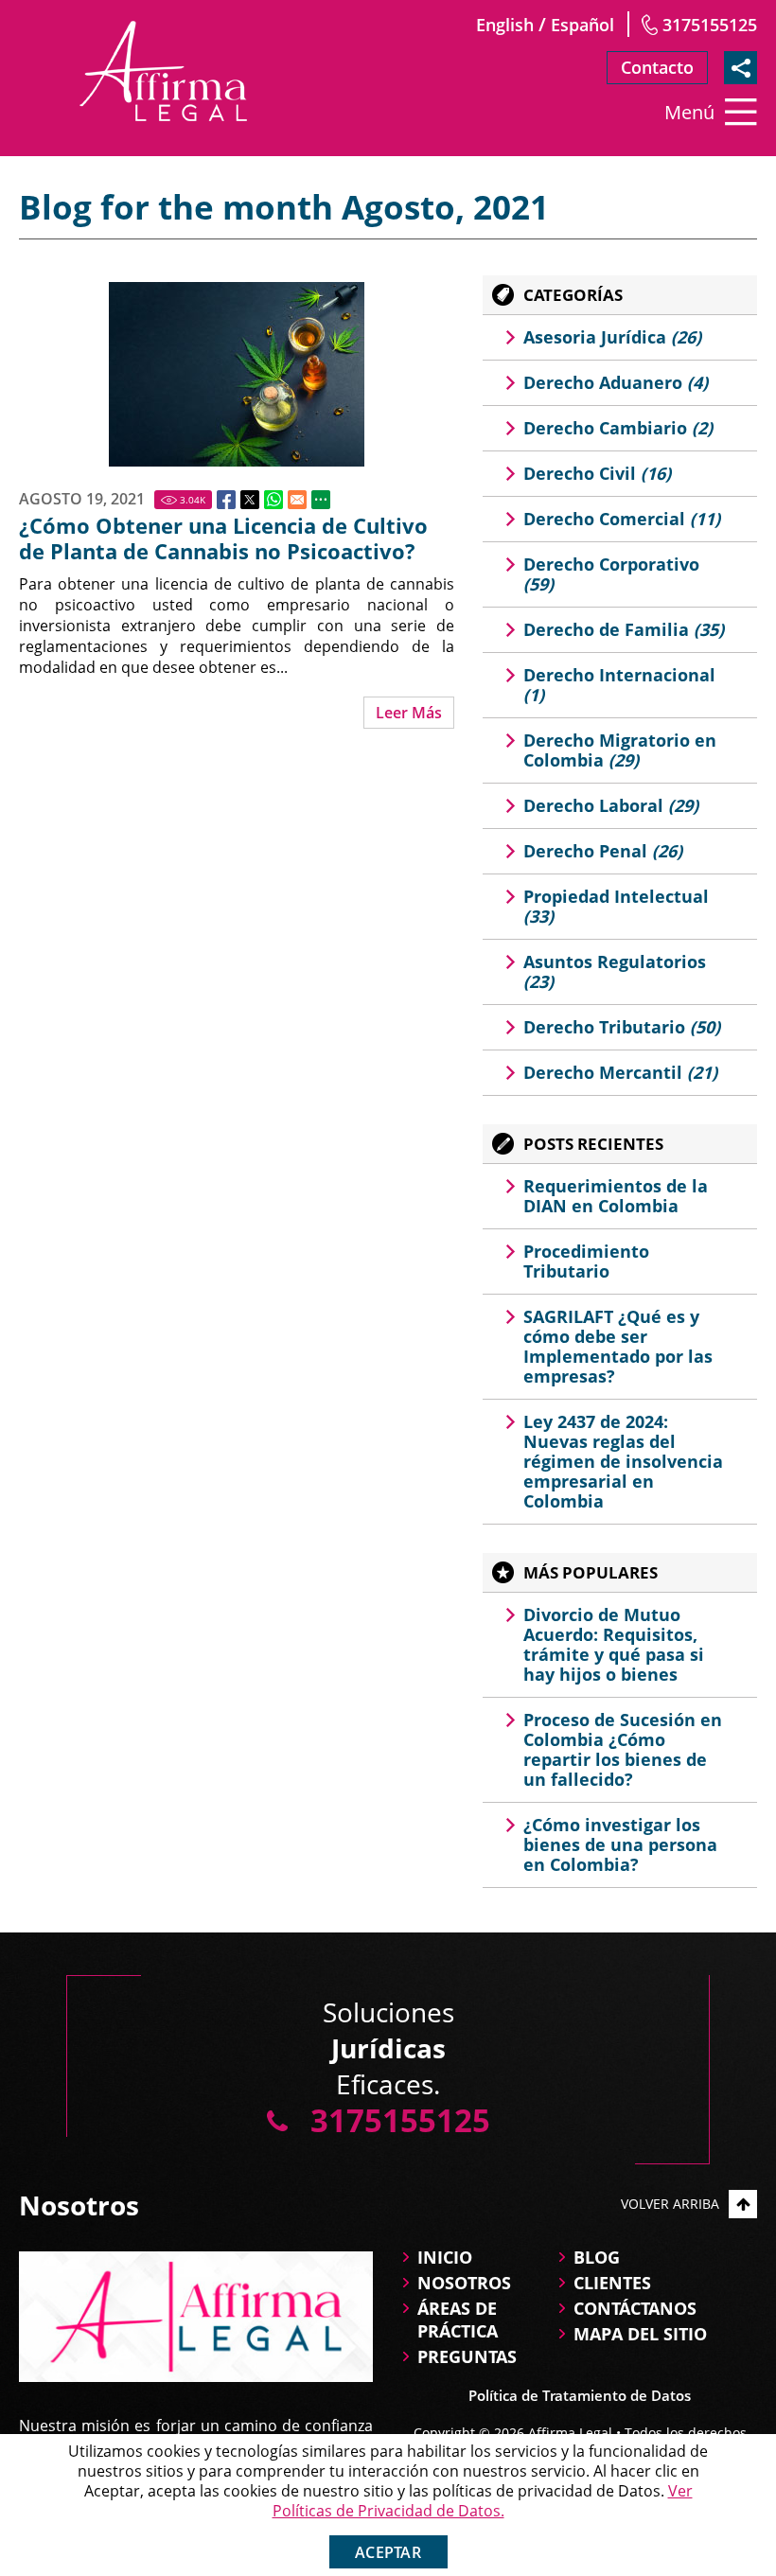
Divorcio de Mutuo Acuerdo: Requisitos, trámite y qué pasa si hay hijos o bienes (614, 1644)
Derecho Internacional (619, 685)
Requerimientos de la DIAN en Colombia (616, 1196)
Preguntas (467, 2356)
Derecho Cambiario (618, 428)
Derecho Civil (597, 473)
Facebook (226, 500)
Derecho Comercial (622, 519)
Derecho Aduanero (616, 382)
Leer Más (409, 713)
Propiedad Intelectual (616, 906)
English (505, 25)
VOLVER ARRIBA (670, 2204)
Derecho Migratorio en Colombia (620, 750)
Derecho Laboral (611, 805)
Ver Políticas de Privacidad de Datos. (483, 2501)
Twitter (250, 500)
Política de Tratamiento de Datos (580, 2395)
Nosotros (464, 2283)
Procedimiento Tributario (586, 1261)
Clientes (612, 2283)
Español (582, 25)
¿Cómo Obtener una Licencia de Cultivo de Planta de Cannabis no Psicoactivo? (223, 538)
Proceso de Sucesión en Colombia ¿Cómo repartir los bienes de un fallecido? (623, 1749)
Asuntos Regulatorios (615, 971)
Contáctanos (635, 2308)
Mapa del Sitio (640, 2334)
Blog (597, 2257)
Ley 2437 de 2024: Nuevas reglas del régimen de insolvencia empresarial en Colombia (623, 1461)
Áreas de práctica (458, 2320)
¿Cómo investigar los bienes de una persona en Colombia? (620, 1844)
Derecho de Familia (624, 629)
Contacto (657, 67)
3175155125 (710, 25)
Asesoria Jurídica (612, 337)
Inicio (445, 2257)
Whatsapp (273, 500)
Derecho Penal (603, 851)
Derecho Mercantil (620, 1072)
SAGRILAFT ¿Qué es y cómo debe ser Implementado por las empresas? (618, 1346)
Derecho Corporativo (611, 574)
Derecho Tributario (622, 1027)
